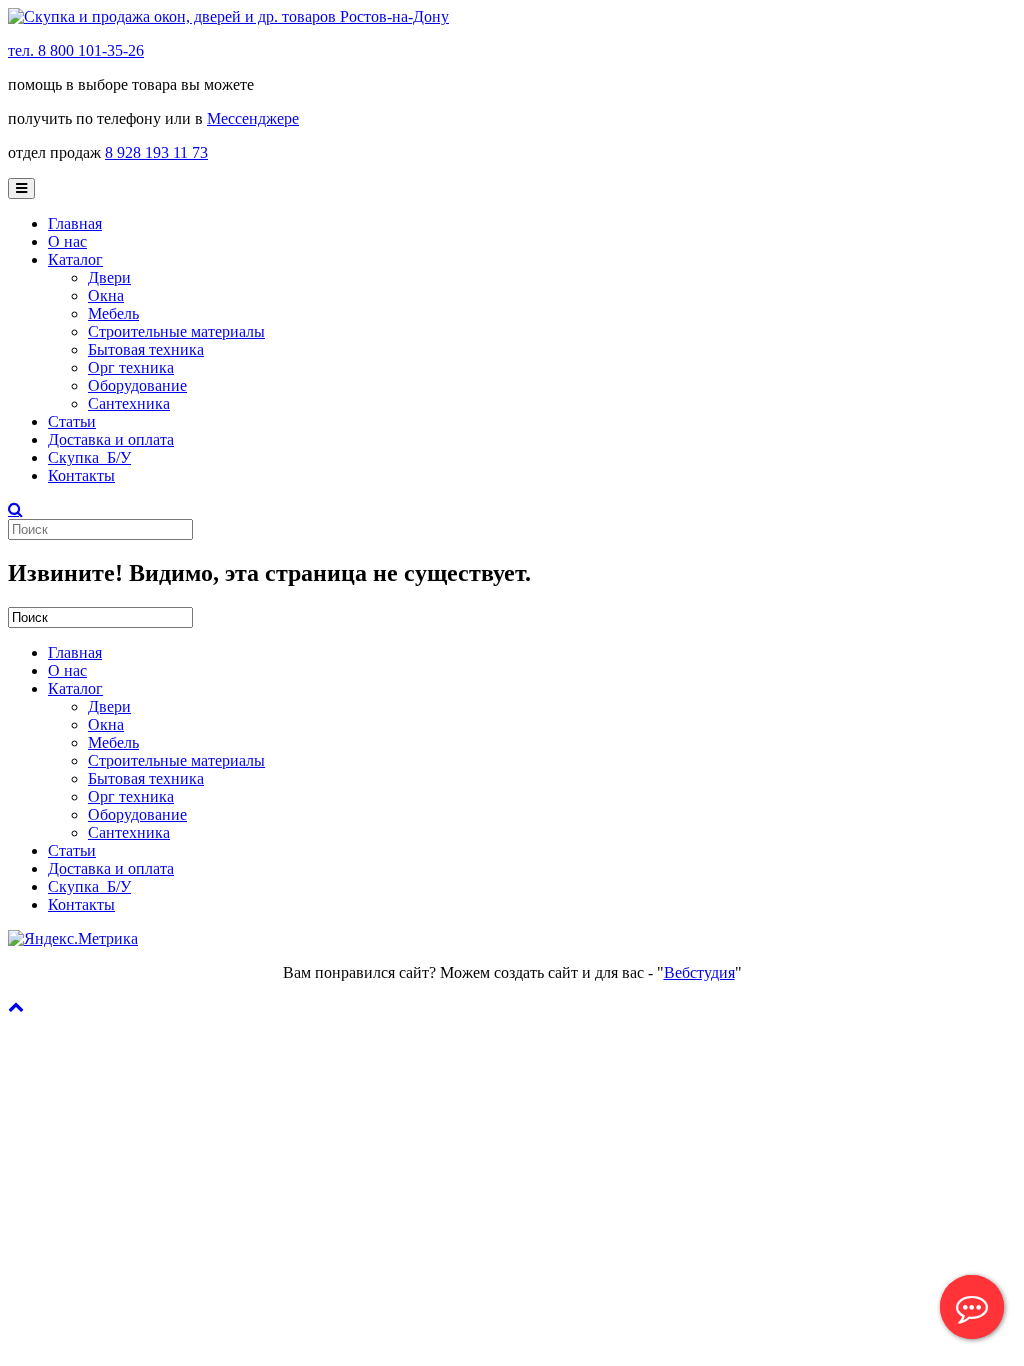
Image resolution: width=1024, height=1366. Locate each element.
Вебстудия (699, 972)
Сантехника (129, 403)
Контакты (81, 475)
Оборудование (137, 385)
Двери (109, 277)
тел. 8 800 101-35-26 (76, 50)
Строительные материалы (176, 331)
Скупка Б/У (89, 457)
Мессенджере (253, 118)
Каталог (75, 259)
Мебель (113, 313)
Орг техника (131, 367)
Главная (75, 223)
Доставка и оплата (111, 439)
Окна (106, 295)
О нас (67, 241)
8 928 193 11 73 (156, 152)
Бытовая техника (146, 349)
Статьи (72, 421)
